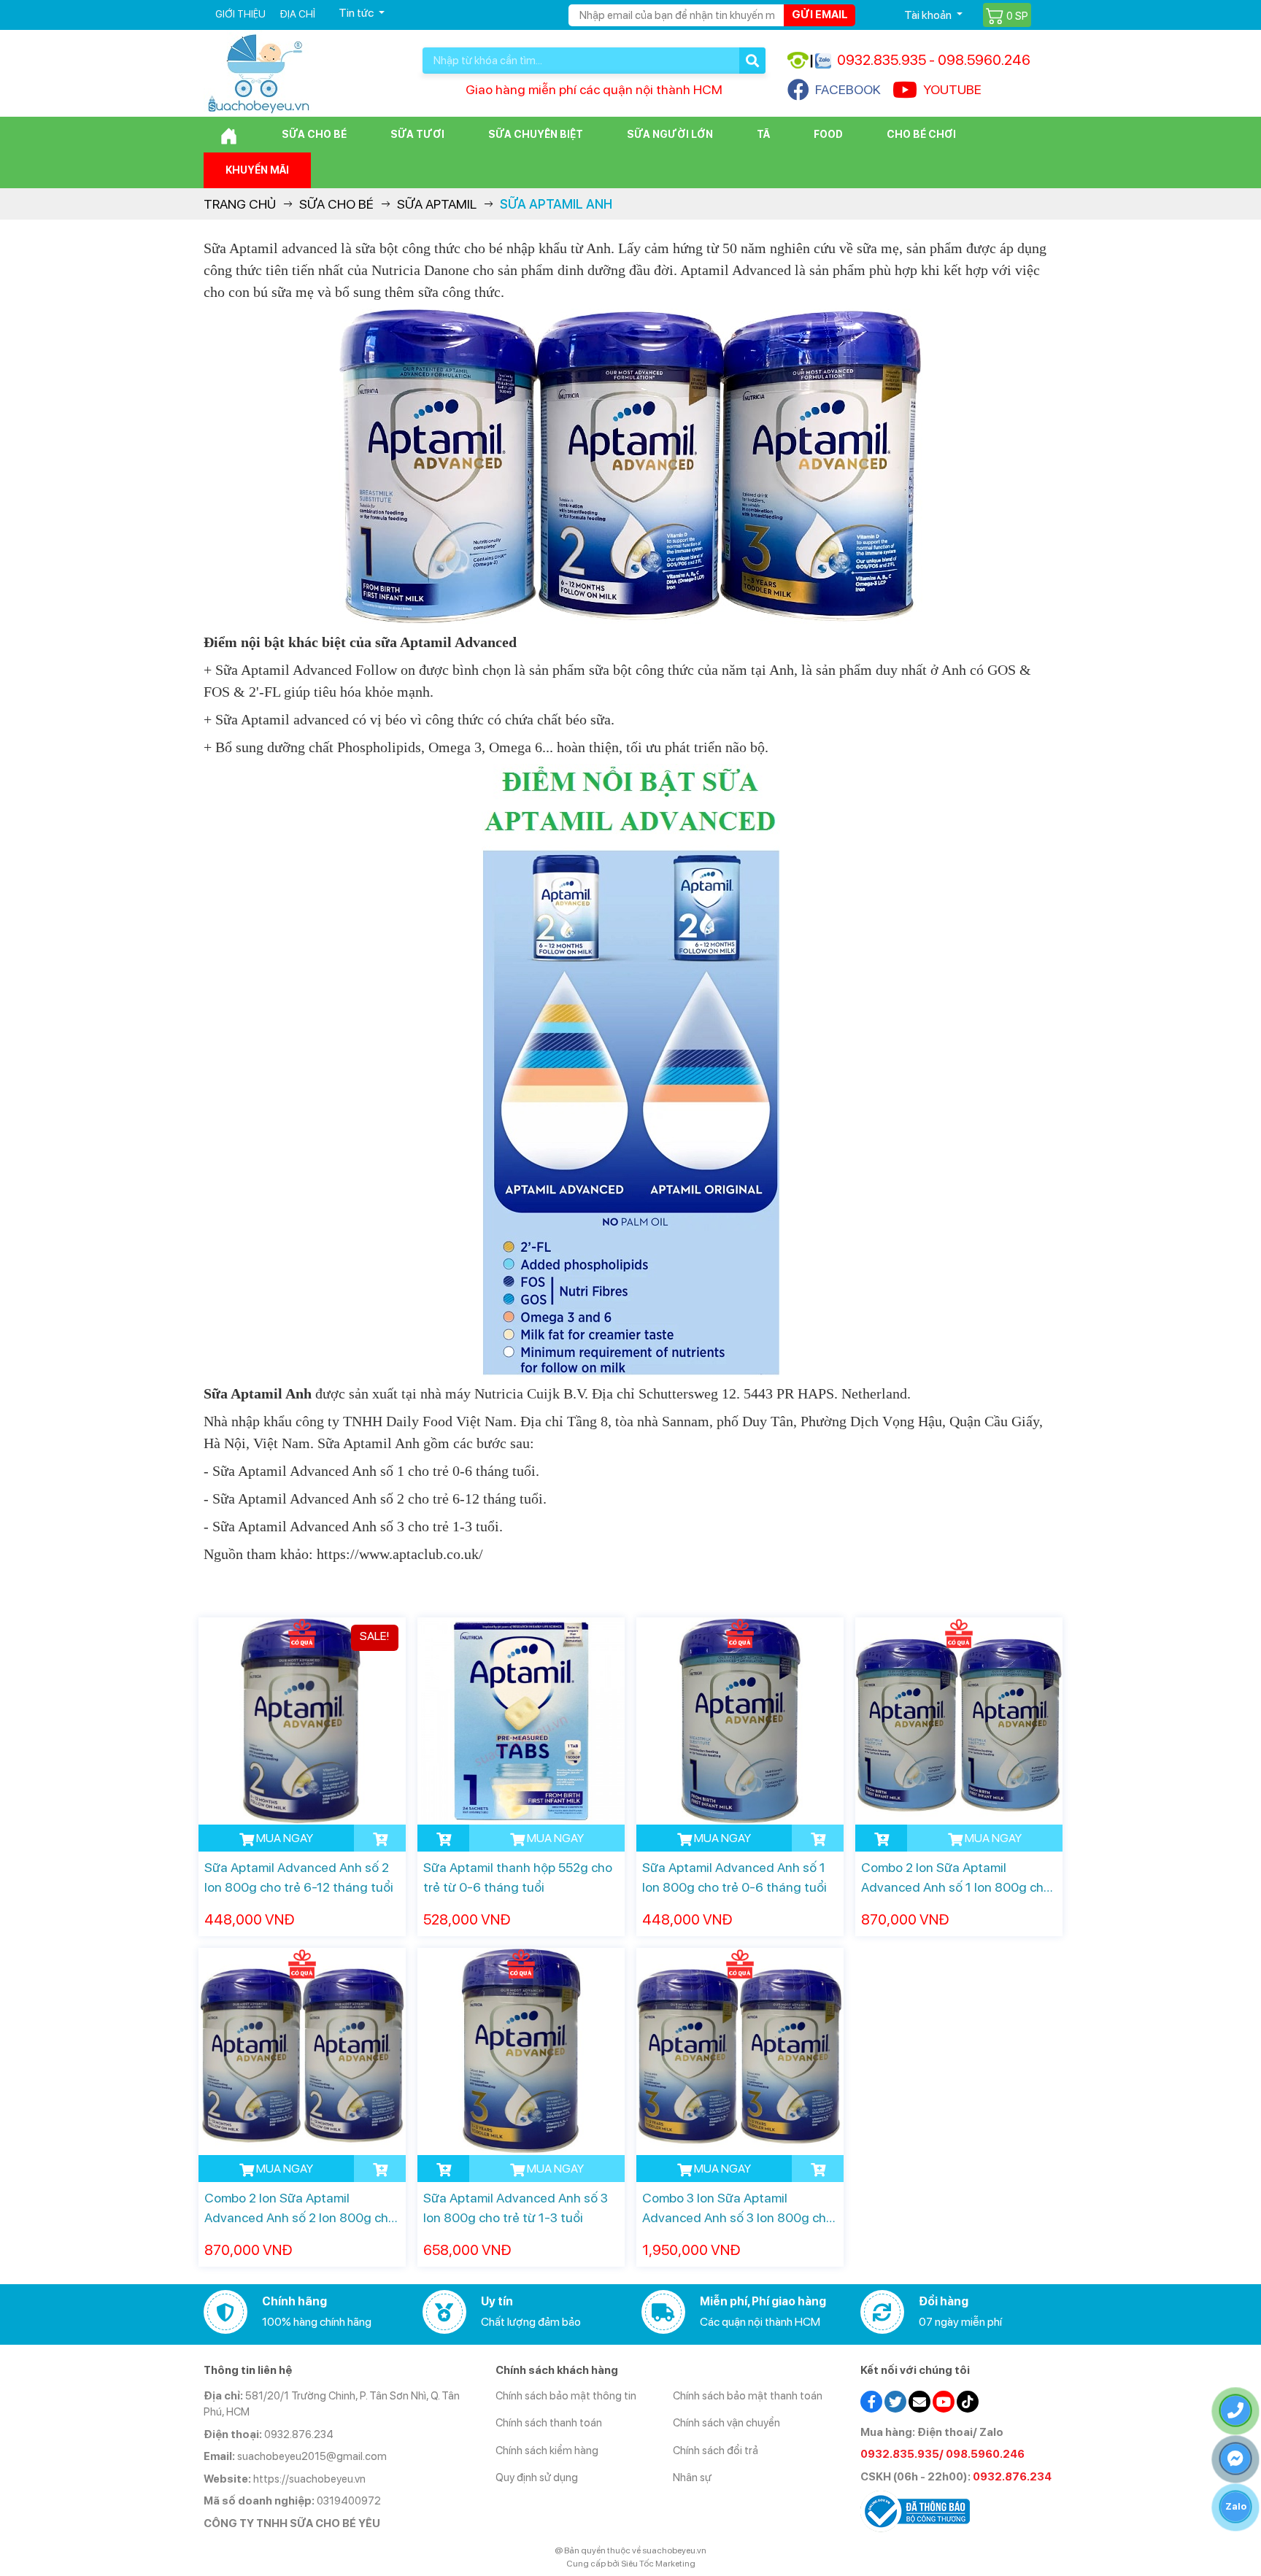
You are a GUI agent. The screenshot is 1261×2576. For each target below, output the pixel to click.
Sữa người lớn (670, 134)
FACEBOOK (848, 89)
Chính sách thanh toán (549, 2423)
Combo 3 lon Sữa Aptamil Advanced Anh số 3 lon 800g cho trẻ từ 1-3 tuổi (738, 2209)
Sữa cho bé (314, 134)
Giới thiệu (240, 14)
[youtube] (944, 2400)
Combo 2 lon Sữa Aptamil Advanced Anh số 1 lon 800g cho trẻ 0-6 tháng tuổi (956, 1878)
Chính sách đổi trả (716, 2451)
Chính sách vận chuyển (726, 2423)
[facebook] (871, 2400)
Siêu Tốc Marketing (658, 2564)
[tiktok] (968, 2400)
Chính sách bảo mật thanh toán (748, 2396)
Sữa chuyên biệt (536, 134)
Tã (763, 134)
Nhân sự (692, 2478)
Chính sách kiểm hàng (547, 2451)
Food (828, 134)
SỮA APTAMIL (437, 204)
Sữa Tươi (417, 134)
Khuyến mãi (257, 170)
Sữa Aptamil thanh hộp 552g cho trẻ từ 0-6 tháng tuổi (518, 1877)
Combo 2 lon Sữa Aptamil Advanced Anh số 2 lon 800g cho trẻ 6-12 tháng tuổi (300, 2209)
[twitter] (895, 2400)
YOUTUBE (952, 89)
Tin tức (357, 13)
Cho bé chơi (921, 134)
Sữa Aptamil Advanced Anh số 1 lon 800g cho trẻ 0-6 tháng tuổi (734, 1877)
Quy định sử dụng (537, 2478)
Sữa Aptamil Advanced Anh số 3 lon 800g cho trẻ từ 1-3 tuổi (516, 2208)
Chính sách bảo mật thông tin (566, 2396)
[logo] (258, 73)
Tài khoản (929, 15)
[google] (919, 2400)
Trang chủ (240, 204)
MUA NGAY (284, 1838)
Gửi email (820, 15)
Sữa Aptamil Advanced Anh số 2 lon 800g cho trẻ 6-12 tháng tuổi (299, 1877)
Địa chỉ (297, 14)
